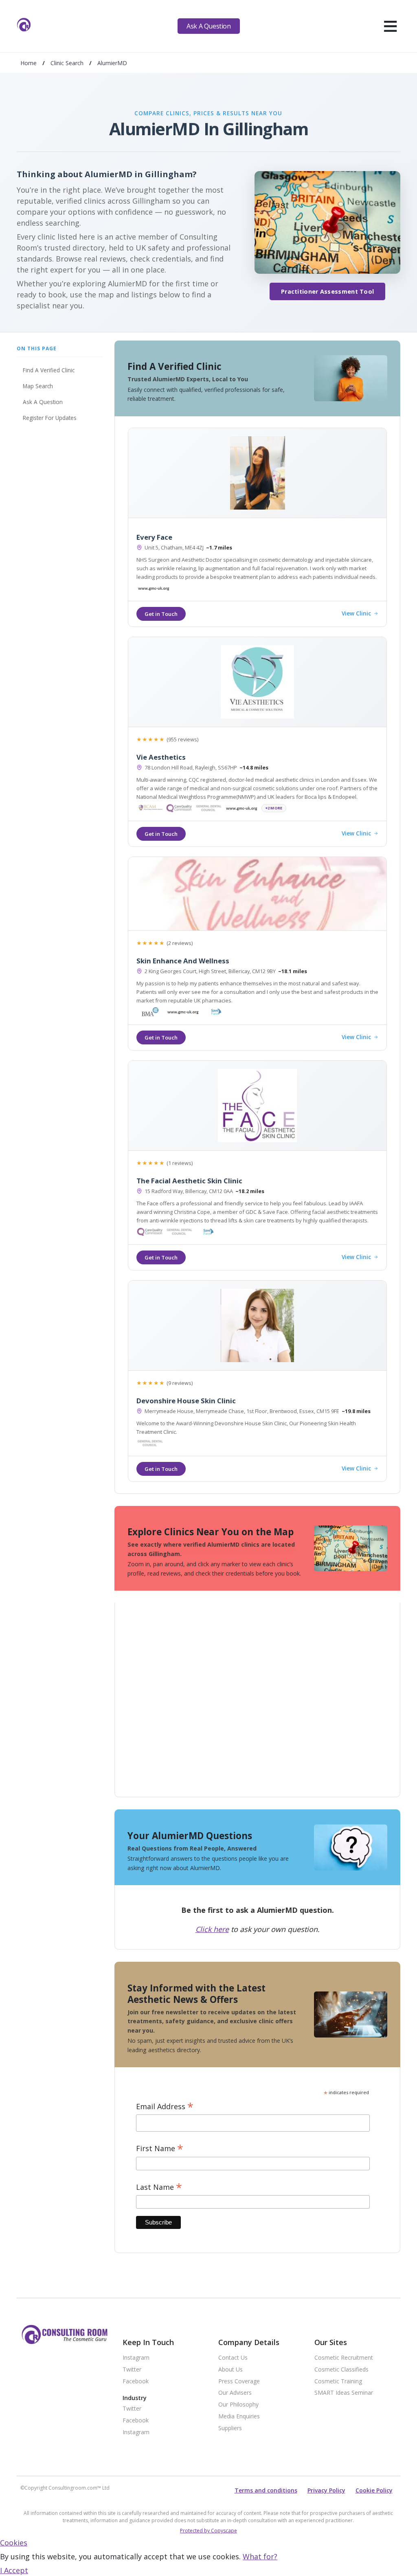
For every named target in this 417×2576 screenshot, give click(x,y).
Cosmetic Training (338, 2381)
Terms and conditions (266, 2490)
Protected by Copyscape (208, 2531)
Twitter (132, 2370)
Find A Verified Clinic (49, 370)
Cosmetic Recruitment (344, 2358)
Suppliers (230, 2428)
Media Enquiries (239, 2417)
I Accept (14, 2570)
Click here (212, 1929)
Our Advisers (235, 2393)
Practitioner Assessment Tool (327, 291)
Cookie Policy (374, 2490)
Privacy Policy (326, 2490)
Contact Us (233, 2358)
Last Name (159, 2187)
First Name (160, 2148)
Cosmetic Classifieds (341, 2370)
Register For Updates (50, 418)
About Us (230, 2370)
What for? (260, 2556)
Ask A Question (208, 26)
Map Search (38, 386)
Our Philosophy (238, 2405)
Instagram (136, 2358)
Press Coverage (239, 2381)
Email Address (165, 2107)
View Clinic (356, 614)
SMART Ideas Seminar (344, 2393)
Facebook (136, 2381)
